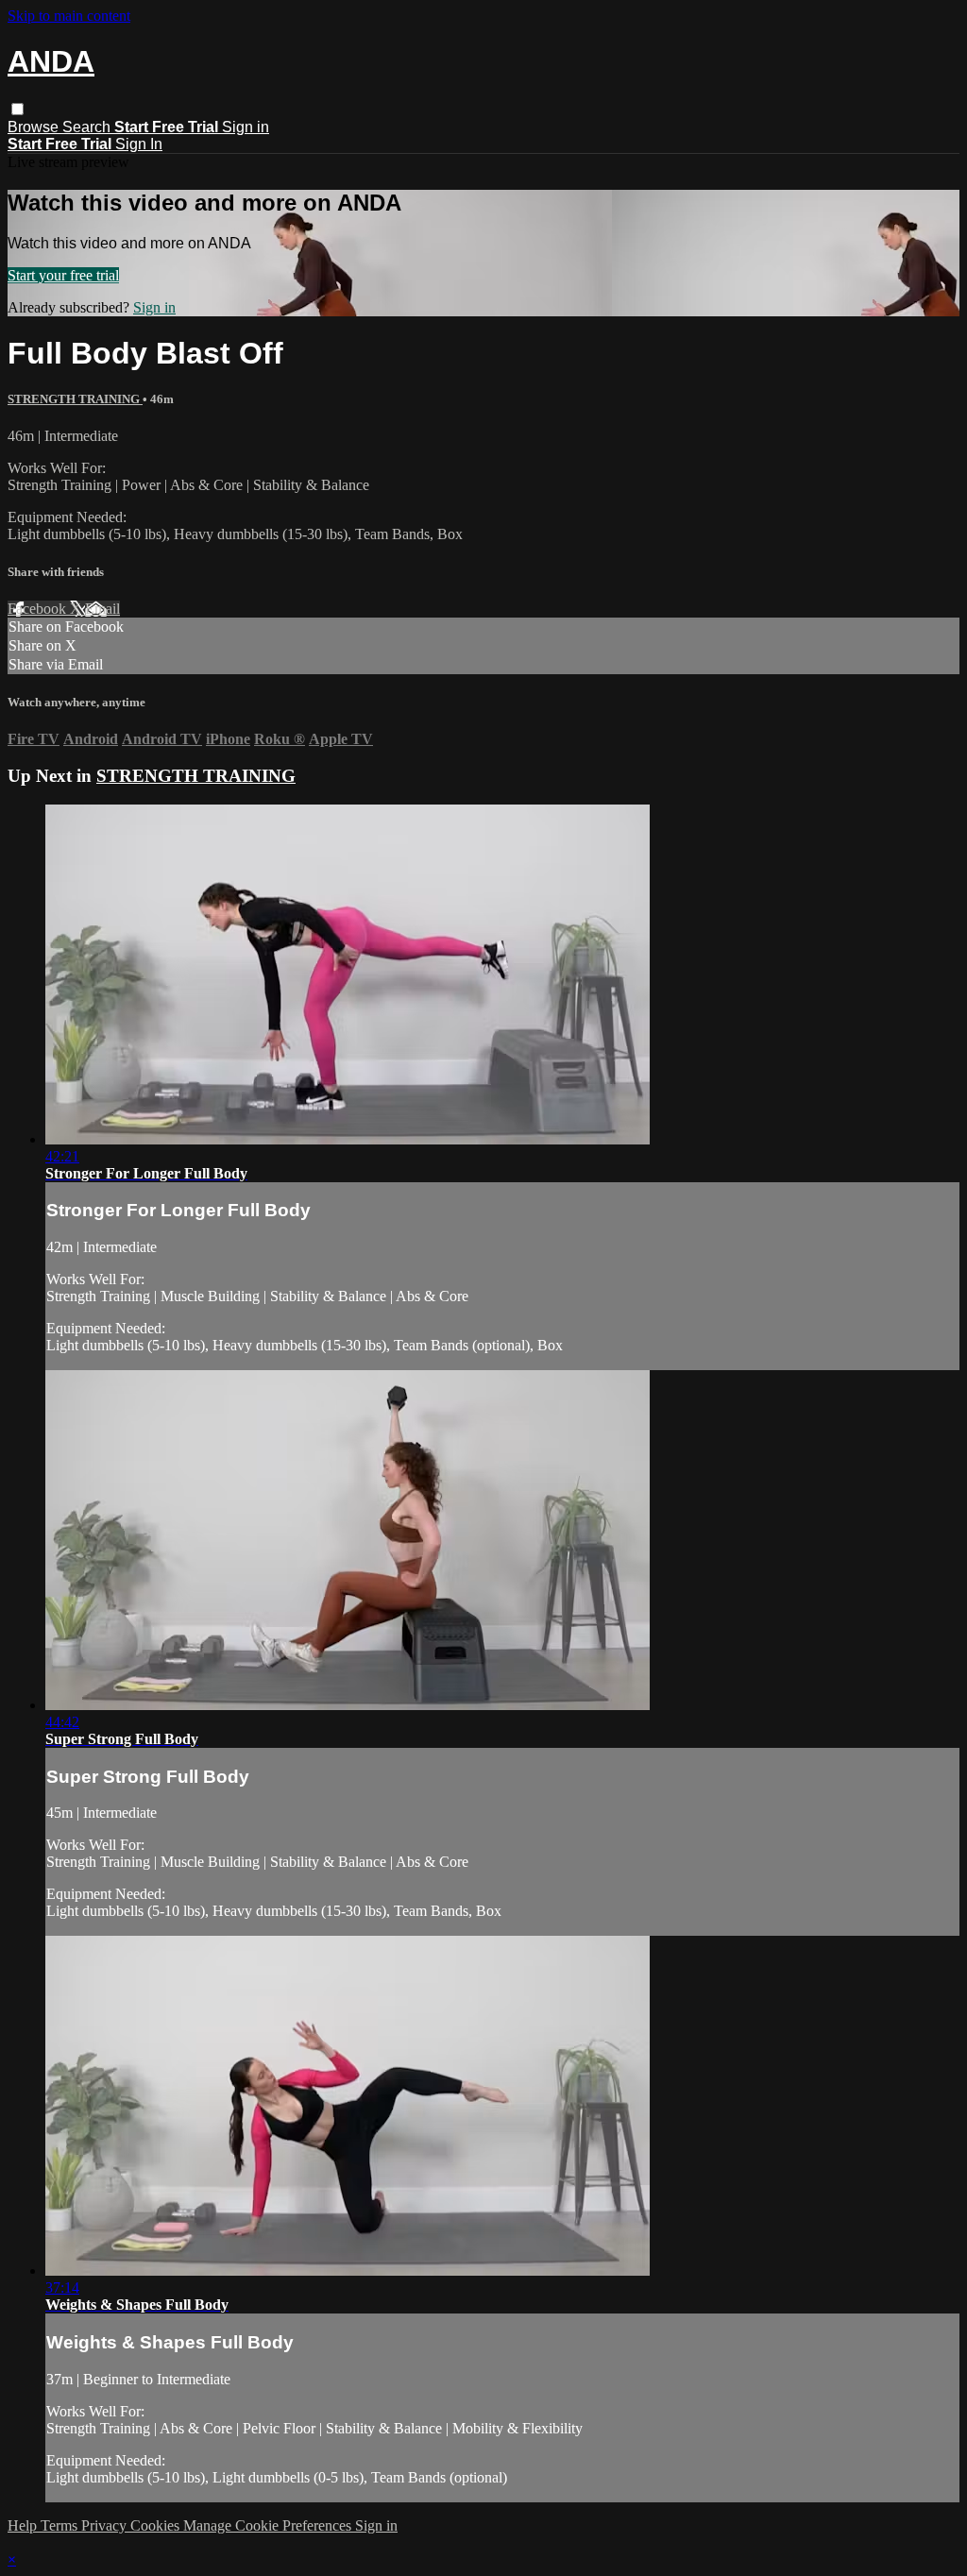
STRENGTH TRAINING (75, 399)
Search (88, 127)
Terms (61, 2525)
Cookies (157, 2525)
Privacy (106, 2525)
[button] (17, 109)
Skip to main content (69, 16)
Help (24, 2525)
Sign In (139, 144)
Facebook (39, 609)
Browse (35, 127)
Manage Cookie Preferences (269, 2525)
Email (102, 609)
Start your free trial (63, 275)
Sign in (246, 127)
